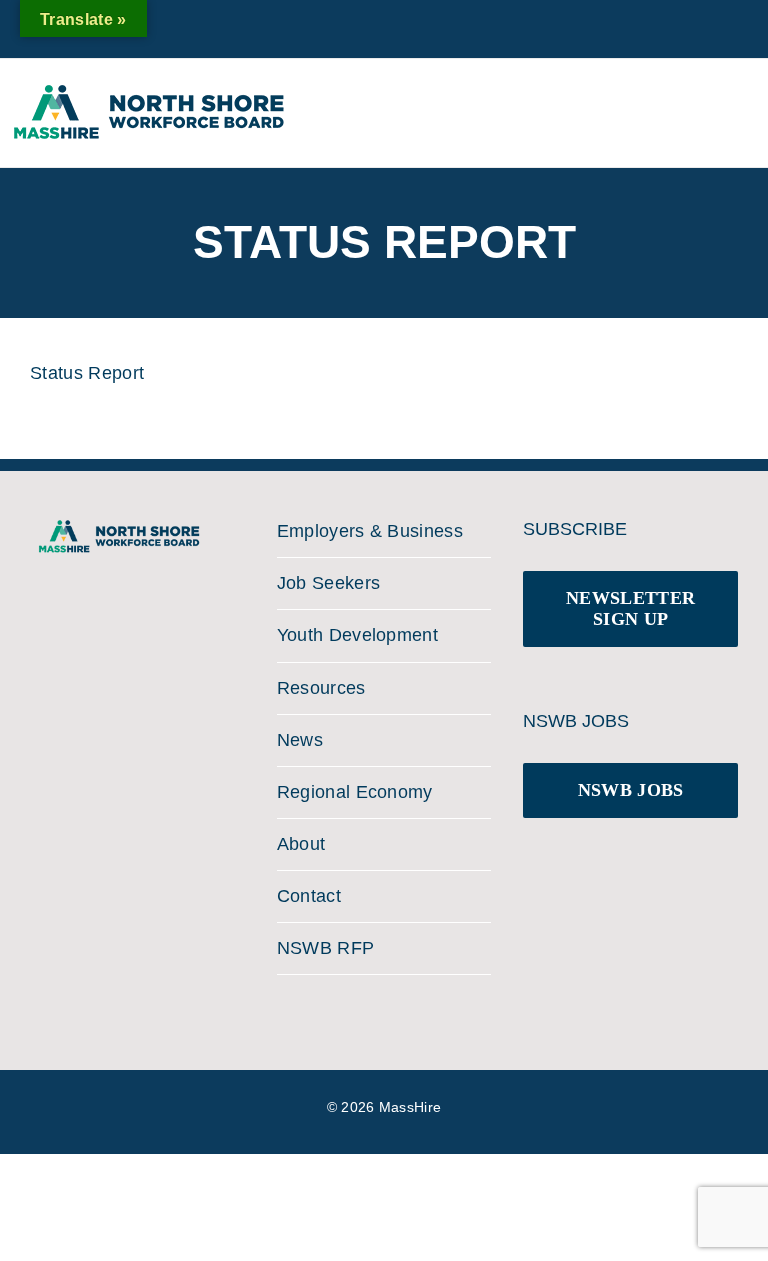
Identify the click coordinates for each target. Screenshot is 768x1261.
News (300, 740)
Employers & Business (370, 531)
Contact (309, 896)
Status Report (87, 373)
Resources (321, 688)
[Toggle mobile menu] (736, 104)
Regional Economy (355, 792)
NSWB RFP (326, 948)
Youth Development (357, 635)
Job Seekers (329, 583)
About (301, 844)
